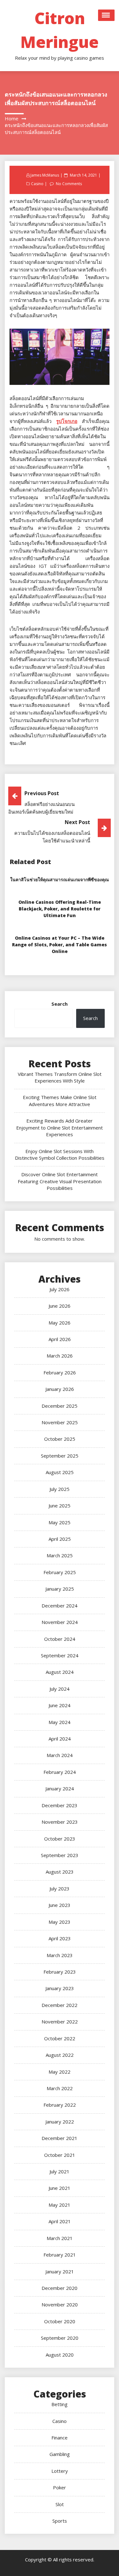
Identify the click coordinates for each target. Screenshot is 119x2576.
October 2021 (60, 2155)
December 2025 (60, 1406)
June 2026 (60, 1306)
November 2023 (60, 1822)
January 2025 (60, 1589)
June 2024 (60, 1705)
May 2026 (60, 1323)
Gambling (60, 2454)
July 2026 (60, 1289)
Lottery (60, 2471)
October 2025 (60, 1439)
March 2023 (60, 1955)
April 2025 (60, 1539)
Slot (60, 2504)
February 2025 (60, 1572)
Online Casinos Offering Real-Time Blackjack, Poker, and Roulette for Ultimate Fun (60, 909)
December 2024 (60, 1606)
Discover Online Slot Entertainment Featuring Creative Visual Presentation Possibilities (60, 1181)
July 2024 (60, 1689)
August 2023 (60, 1872)
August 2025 (60, 1472)
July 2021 (60, 2171)
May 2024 (60, 1722)
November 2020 (60, 2304)
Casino (37, 184)
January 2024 (60, 1788)
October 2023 (60, 1839)
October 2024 (60, 1639)
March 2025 (60, 1555)
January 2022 (60, 2122)
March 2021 (60, 2238)
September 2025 (60, 1456)
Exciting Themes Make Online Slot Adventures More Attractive (60, 1100)
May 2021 (60, 2205)
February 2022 (60, 2105)
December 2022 (60, 2005)
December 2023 (60, 1805)
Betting (60, 2404)
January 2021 (60, 2271)
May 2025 (60, 1522)
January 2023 (60, 1988)
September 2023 (60, 1855)
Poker (60, 2487)
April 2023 (60, 1938)
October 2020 (60, 2321)
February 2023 (60, 1972)
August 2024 (60, 1672)
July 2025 (60, 1489)
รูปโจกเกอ (67, 421)
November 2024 (60, 1622)
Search (60, 1004)
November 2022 (60, 2022)
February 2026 (60, 1372)
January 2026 (60, 1389)
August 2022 (60, 2055)
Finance (60, 2438)
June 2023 (60, 1905)
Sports (60, 2521)
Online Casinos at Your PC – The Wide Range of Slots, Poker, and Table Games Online (60, 945)
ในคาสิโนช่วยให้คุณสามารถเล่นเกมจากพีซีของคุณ (60, 879)
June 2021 (60, 2188)
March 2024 (60, 1755)
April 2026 (60, 1339)
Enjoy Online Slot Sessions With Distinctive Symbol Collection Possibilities (60, 1154)
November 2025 (60, 1422)
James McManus (45, 175)
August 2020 (60, 2355)
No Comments (69, 184)
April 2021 (60, 2221)
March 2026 (60, 1356)
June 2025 (60, 1506)
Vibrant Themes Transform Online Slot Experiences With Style (60, 1077)
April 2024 (60, 1739)
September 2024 (60, 1655)
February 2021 (60, 2255)
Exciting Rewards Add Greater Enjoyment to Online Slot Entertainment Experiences (60, 1127)
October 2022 (60, 2038)
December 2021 (60, 2138)
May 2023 (60, 1922)
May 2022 (60, 2072)
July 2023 (60, 1888)
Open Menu (106, 15)
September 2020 (60, 2338)
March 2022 (60, 2088)
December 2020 (60, 2288)
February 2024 (60, 1772)
